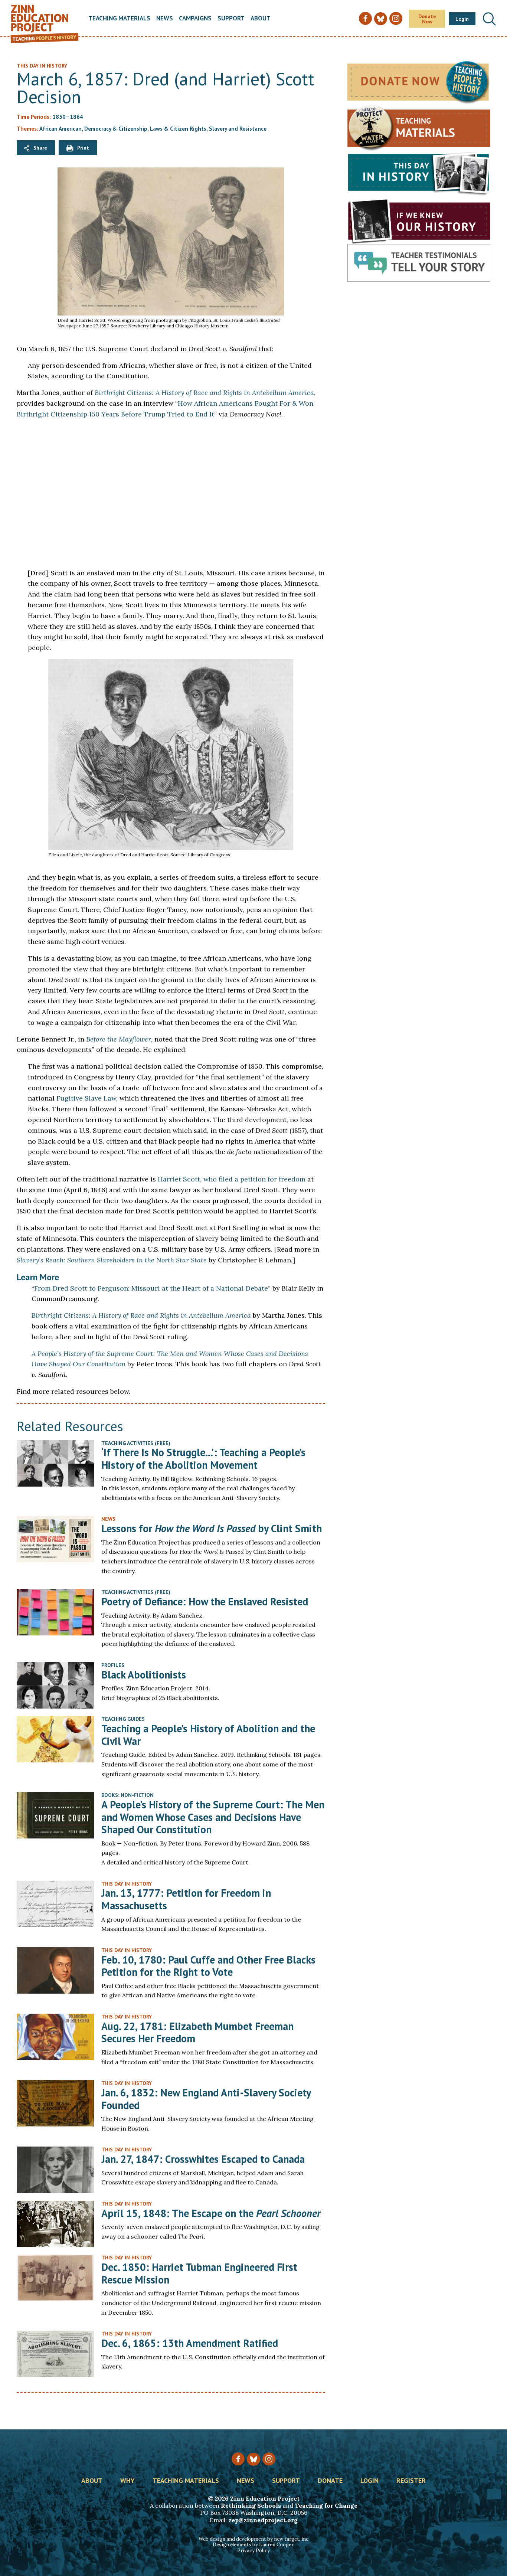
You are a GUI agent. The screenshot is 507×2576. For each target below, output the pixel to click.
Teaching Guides (123, 1719)
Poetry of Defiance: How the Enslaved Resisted (205, 1601)
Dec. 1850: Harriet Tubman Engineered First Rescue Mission (199, 2273)
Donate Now (427, 19)
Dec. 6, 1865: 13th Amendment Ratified (190, 2343)
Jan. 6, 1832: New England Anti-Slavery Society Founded (206, 2099)
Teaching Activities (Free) (136, 1443)
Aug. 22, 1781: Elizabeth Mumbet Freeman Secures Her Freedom (197, 2032)
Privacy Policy (253, 2551)
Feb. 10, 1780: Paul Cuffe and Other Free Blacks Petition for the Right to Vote (208, 1966)
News (165, 19)
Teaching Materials (119, 19)
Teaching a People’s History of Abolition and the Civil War (208, 1735)
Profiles (113, 1665)
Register (411, 2481)
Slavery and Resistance (238, 129)
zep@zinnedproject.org (263, 2520)
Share (40, 148)
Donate (330, 2481)
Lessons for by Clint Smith (212, 1528)
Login (462, 19)
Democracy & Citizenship (116, 129)
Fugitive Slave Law (86, 1098)
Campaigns (195, 19)
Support (231, 19)
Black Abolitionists (144, 1675)
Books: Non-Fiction (127, 1795)
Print (83, 148)
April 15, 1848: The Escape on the (211, 2213)
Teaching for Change (326, 2505)
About (261, 19)
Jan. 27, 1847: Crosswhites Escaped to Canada (203, 2159)
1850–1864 (68, 117)
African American (60, 129)
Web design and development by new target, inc (253, 2539)
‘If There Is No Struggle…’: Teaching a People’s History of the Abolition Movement (203, 1459)
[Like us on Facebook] (238, 2459)
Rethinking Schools (251, 2505)
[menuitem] (119, 19)
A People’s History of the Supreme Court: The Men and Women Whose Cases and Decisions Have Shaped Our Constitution (213, 1817)
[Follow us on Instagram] (269, 2459)
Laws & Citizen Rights (178, 129)
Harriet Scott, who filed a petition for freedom (232, 1179)
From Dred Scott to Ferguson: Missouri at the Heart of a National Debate (151, 1288)
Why (127, 2481)
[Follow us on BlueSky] (253, 2459)
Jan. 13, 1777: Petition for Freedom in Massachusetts (186, 1899)
